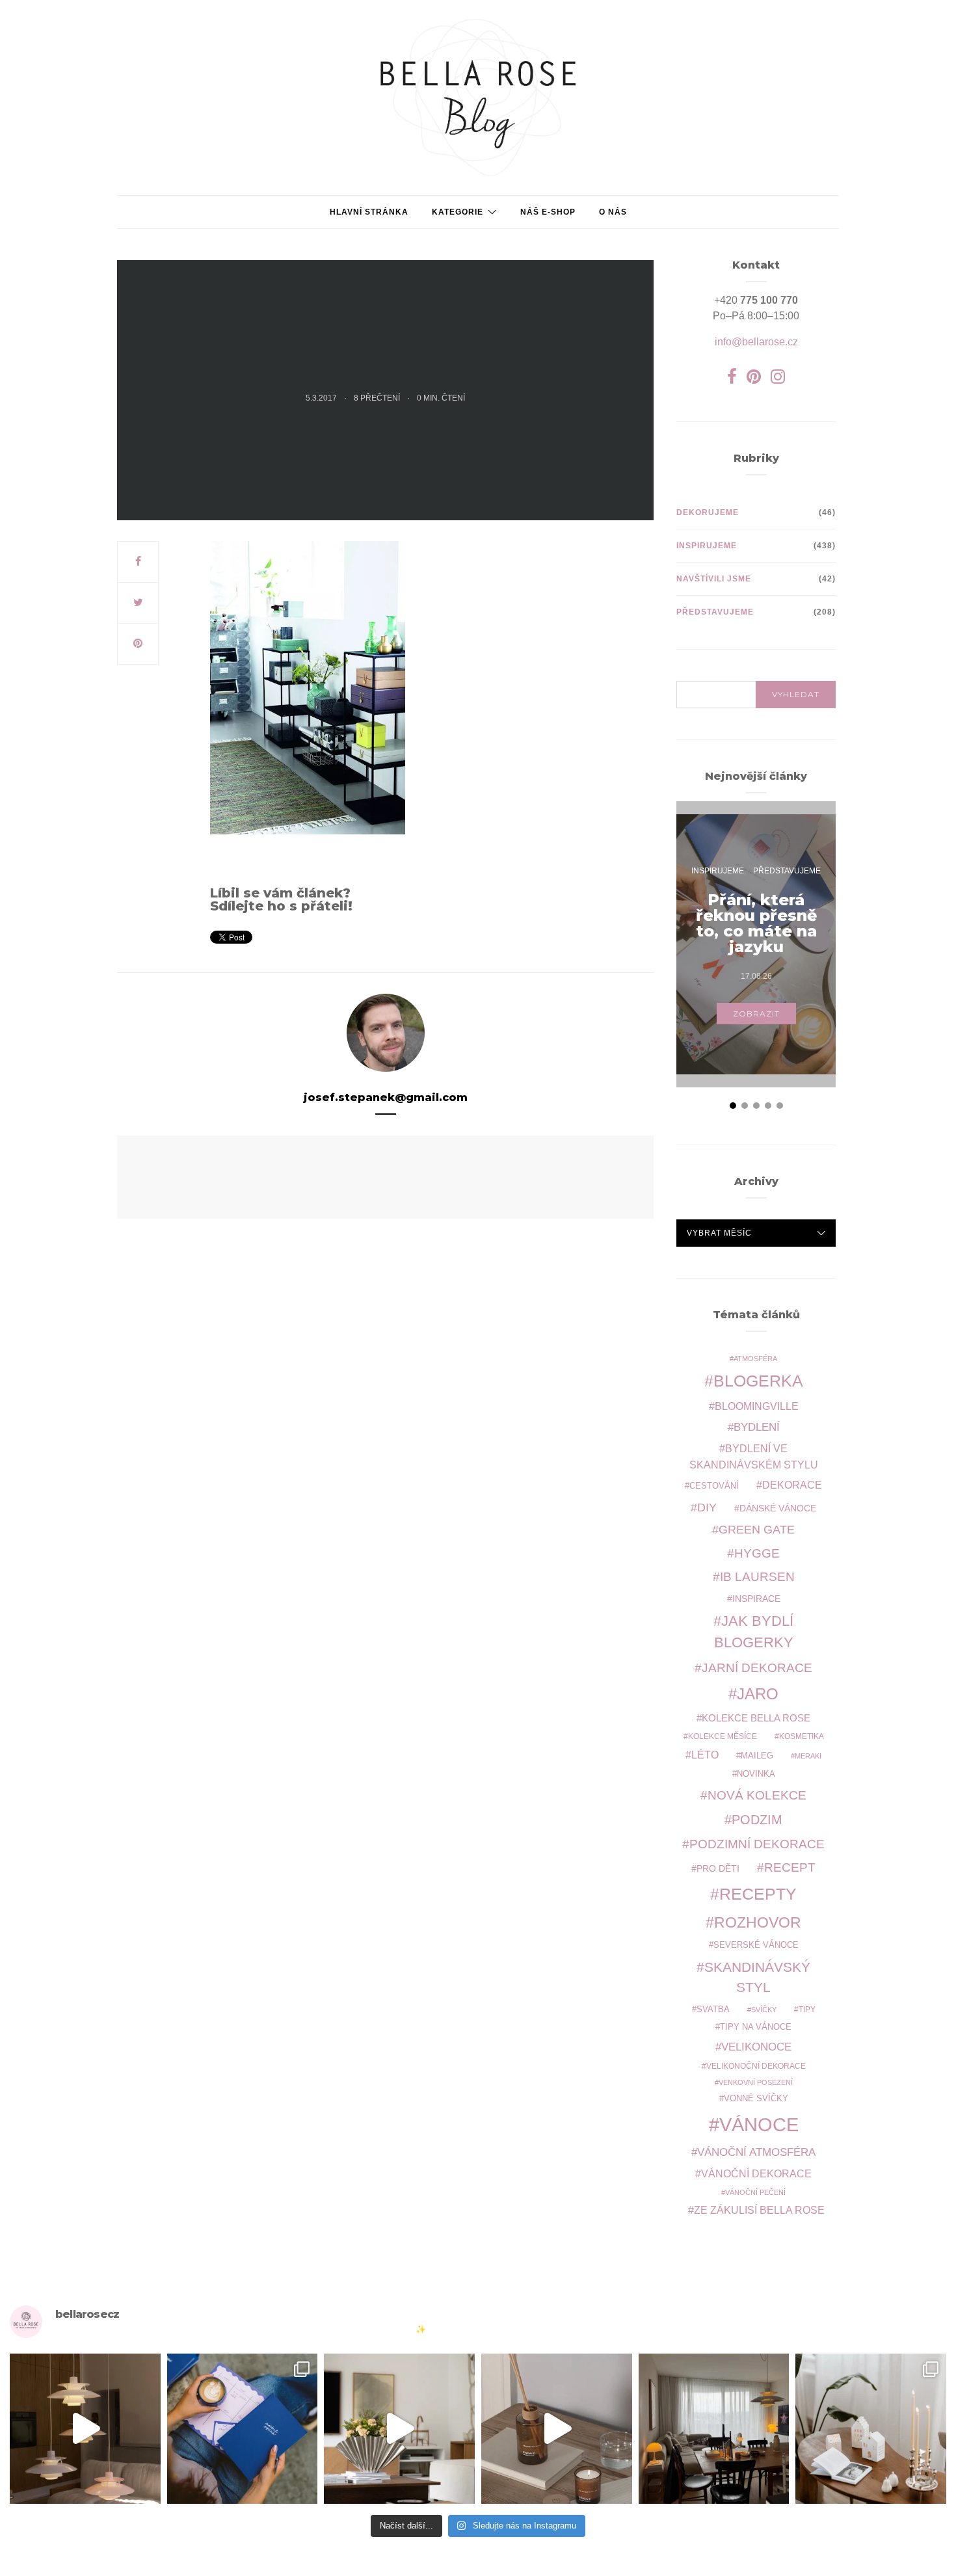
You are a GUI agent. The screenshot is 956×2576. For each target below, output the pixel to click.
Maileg (757, 1756)
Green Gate (757, 1530)
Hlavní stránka (369, 212)
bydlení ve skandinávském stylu (754, 1456)
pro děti (718, 1868)
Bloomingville (757, 1406)
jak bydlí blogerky (754, 1632)
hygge (757, 1553)
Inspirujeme (707, 546)
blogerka (758, 1381)
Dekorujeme (708, 512)
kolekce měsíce (723, 1736)
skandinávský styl (757, 1977)
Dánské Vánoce (778, 1508)
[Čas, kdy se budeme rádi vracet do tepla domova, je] (714, 2429)
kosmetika (802, 1736)
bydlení (757, 1427)
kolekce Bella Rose (756, 1718)
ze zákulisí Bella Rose (759, 2210)
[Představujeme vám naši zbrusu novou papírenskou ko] (243, 2429)
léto (705, 1755)
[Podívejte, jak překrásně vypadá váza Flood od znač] (399, 2429)
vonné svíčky (756, 2099)
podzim (757, 1820)
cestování (714, 1486)
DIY (707, 1507)
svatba (713, 2009)
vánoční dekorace (756, 2174)
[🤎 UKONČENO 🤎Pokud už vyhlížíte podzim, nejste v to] (871, 2429)
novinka (756, 1774)
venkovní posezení (756, 2082)
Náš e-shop (548, 212)
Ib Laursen (757, 1577)
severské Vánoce (756, 1945)
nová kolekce (757, 1795)
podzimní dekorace (757, 1844)
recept (790, 1867)
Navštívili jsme (714, 579)
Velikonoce (756, 2047)
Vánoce (759, 2124)
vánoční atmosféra (756, 2152)
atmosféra (755, 1359)
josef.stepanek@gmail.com (386, 1097)
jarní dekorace (757, 1668)
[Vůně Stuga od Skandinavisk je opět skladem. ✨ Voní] (557, 2429)
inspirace (756, 1599)
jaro (758, 1694)
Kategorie (458, 212)
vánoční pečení (755, 2192)
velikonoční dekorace (756, 2066)
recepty (758, 1894)
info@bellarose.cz (756, 342)
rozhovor (758, 1922)
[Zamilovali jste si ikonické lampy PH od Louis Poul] (85, 2429)
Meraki (808, 1756)
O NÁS (613, 212)
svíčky (764, 2010)
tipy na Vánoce (756, 2027)
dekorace (792, 1485)
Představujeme (715, 612)
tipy (807, 2009)
